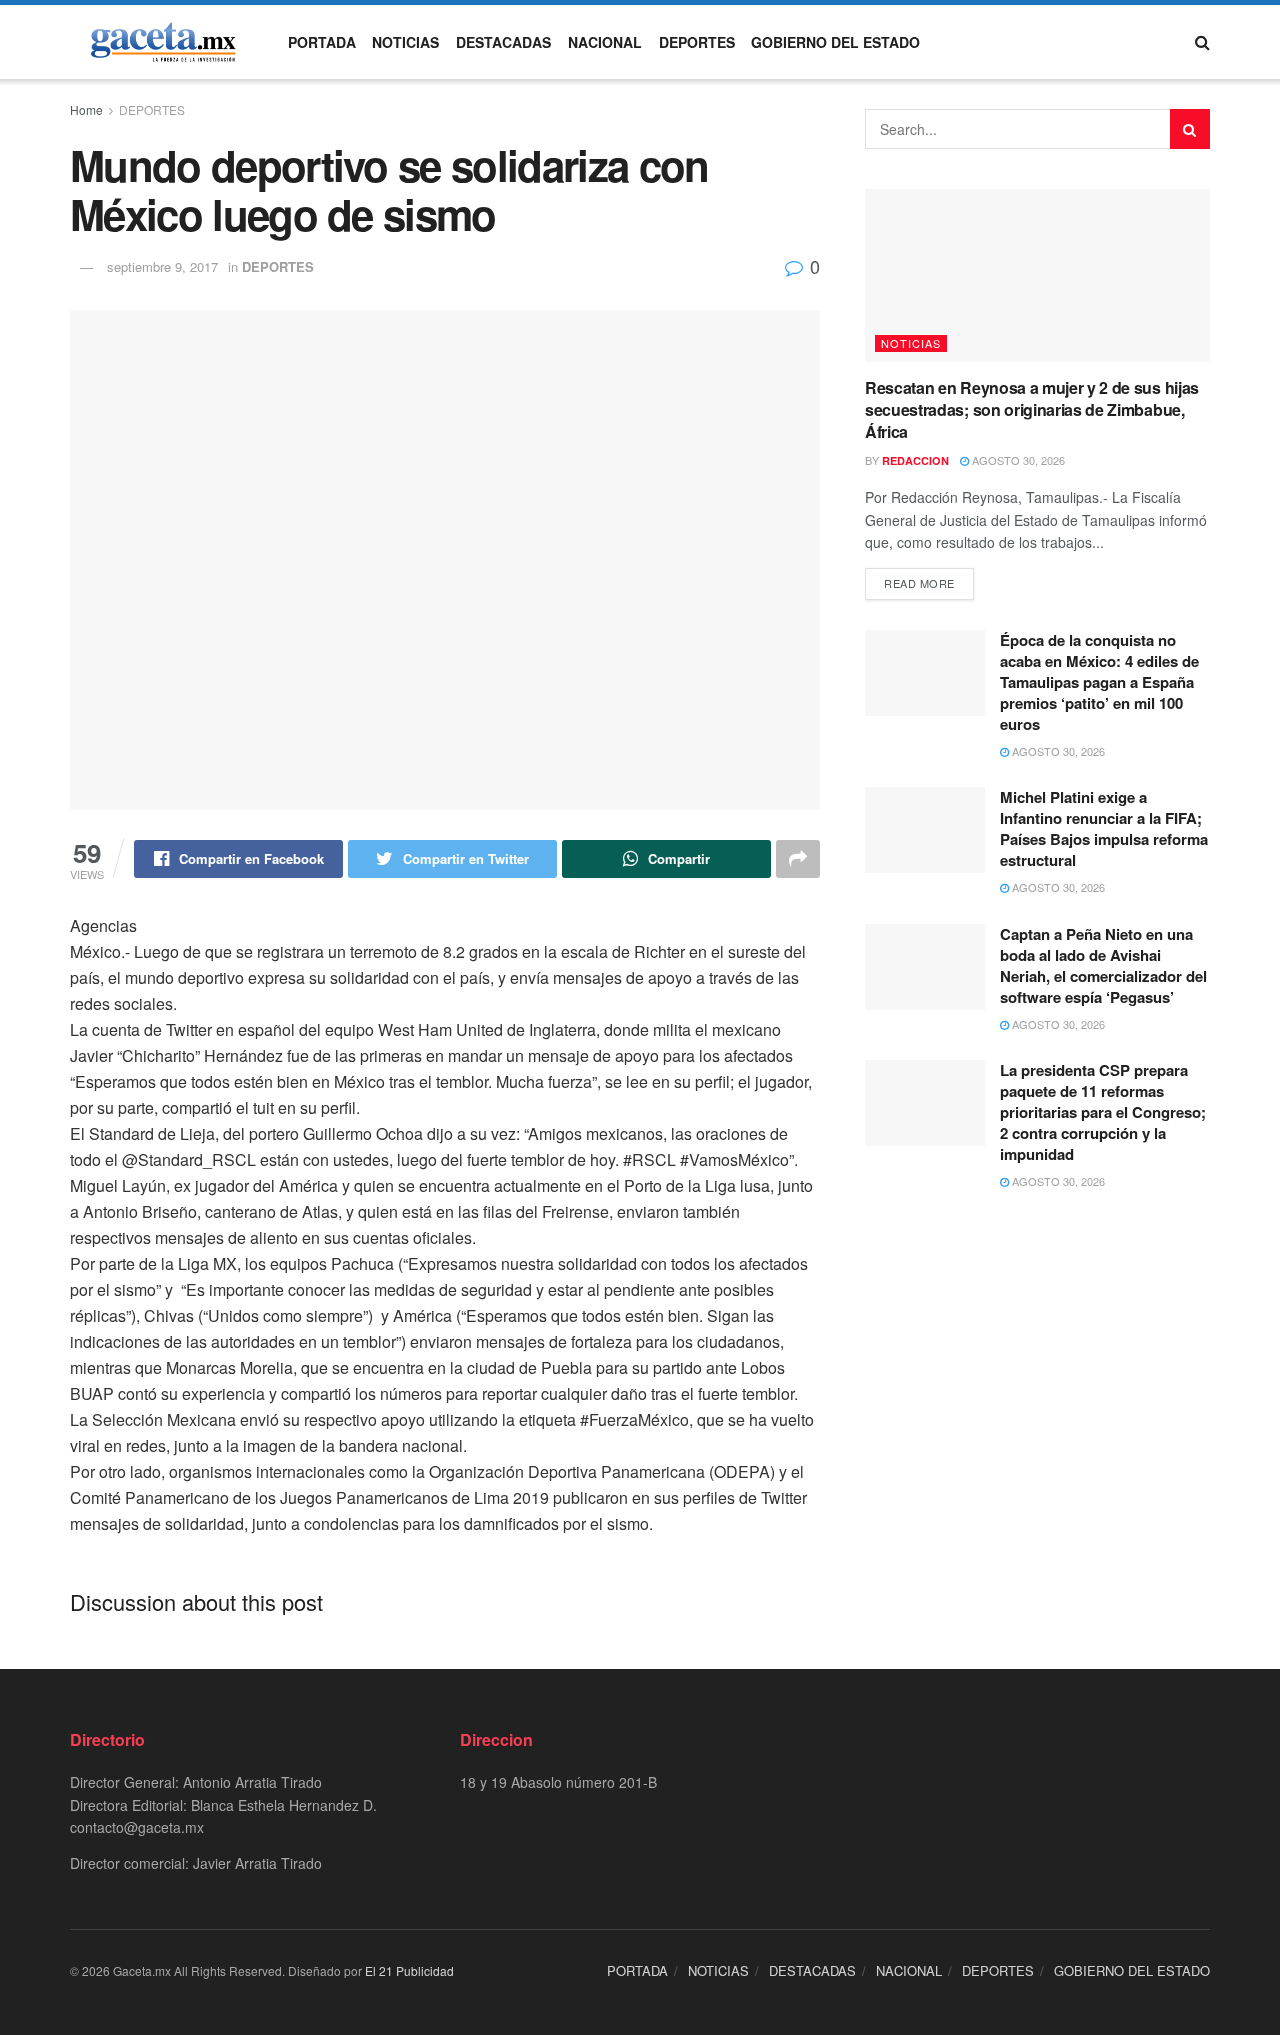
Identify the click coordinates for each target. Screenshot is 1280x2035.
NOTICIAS (405, 42)
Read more (919, 583)
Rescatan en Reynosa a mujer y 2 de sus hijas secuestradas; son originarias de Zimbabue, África (1032, 410)
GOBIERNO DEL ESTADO (835, 42)
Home (86, 109)
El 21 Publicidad (409, 1970)
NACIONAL (605, 42)
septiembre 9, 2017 (162, 266)
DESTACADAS (503, 42)
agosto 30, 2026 (1017, 460)
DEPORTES (697, 42)
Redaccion (915, 460)
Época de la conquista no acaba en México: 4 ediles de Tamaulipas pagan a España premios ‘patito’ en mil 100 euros (1099, 682)
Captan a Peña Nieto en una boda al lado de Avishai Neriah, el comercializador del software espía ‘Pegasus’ (1103, 965)
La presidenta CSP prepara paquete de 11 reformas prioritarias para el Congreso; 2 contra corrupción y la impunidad (1103, 1112)
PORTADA (322, 42)
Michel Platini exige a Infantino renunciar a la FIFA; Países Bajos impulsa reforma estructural (1104, 828)
